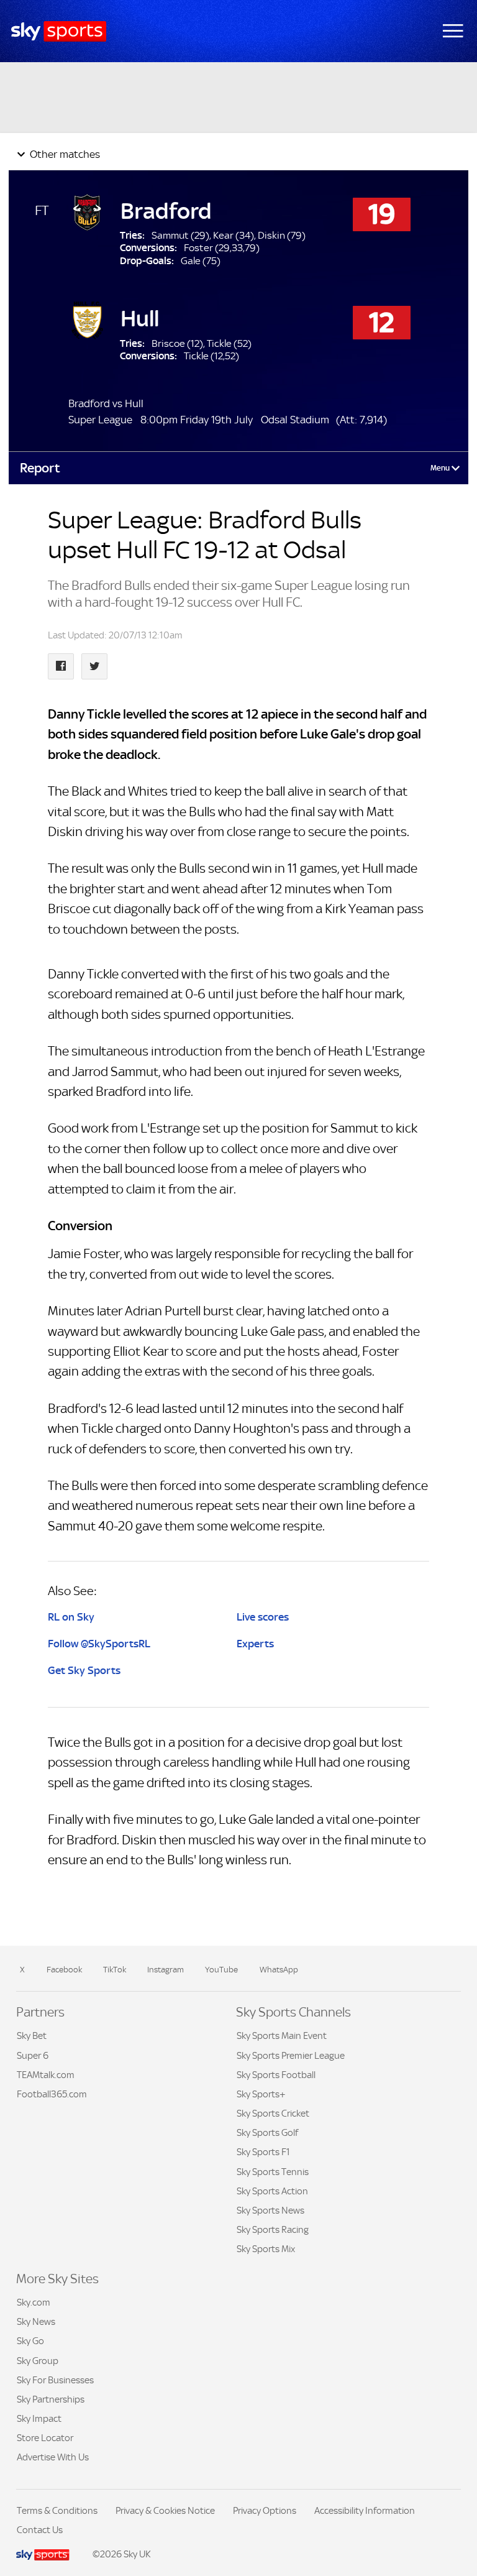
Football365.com (52, 2094)
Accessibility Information (365, 2510)
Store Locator (45, 2438)
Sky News (36, 2321)
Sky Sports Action (272, 2191)
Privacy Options (265, 2510)
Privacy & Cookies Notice (165, 2510)
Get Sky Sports (84, 1670)
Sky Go (30, 2341)
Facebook (64, 1970)
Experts (255, 1644)
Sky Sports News (270, 2210)
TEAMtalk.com (46, 2075)
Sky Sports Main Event (282, 2035)
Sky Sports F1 (263, 2152)
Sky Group (38, 2361)
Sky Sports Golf (267, 2132)
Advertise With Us (53, 2457)
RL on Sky (71, 1617)
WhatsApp (279, 1970)
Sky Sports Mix (266, 2249)
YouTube (221, 1970)
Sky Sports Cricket (273, 2113)
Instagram (166, 1970)
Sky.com (34, 2302)
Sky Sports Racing (273, 2229)
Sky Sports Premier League (291, 2055)
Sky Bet (32, 2035)
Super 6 (33, 2055)
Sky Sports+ (261, 2094)
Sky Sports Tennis (273, 2172)
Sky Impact (39, 2418)
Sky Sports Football (276, 2075)
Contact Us (40, 2530)
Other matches (64, 154)
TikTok (115, 1970)
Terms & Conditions (57, 2510)
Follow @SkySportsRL (99, 1644)
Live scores (263, 1617)
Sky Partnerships (51, 2399)
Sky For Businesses (55, 2380)
